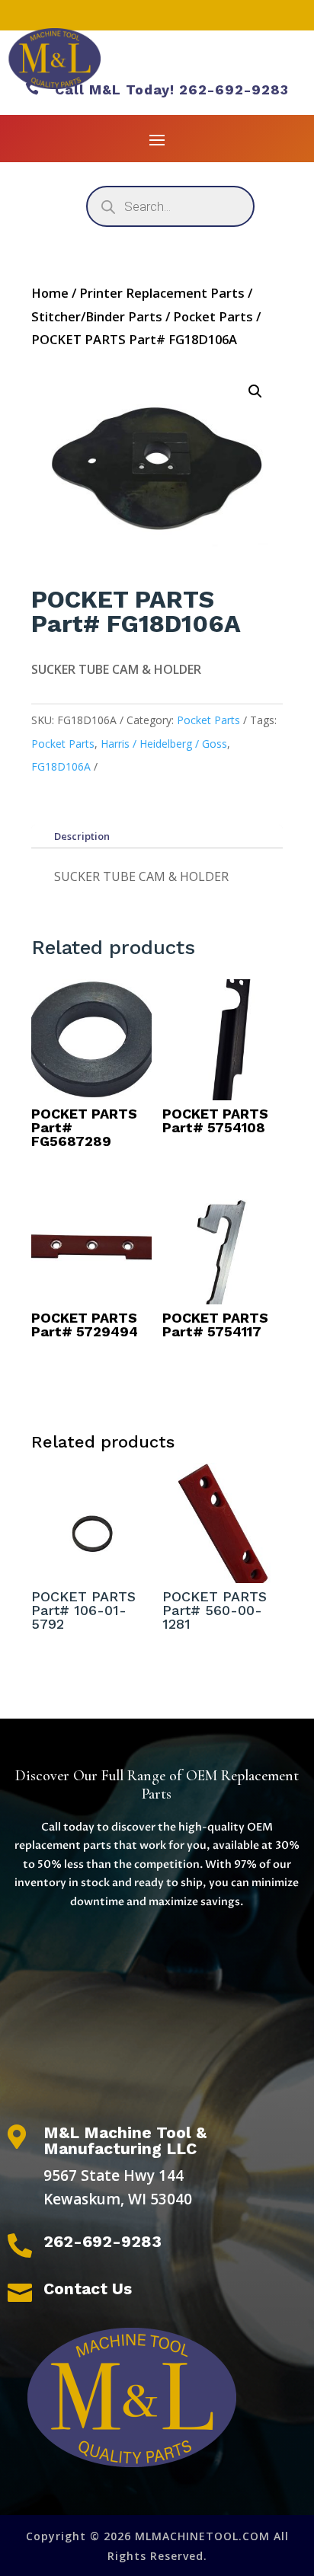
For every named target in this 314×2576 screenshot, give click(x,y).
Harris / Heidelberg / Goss (164, 744)
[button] (255, 391)
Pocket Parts (213, 316)
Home (50, 293)
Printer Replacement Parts (162, 293)
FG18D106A (61, 766)
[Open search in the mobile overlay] (170, 206)
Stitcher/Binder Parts (97, 316)
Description (82, 836)
